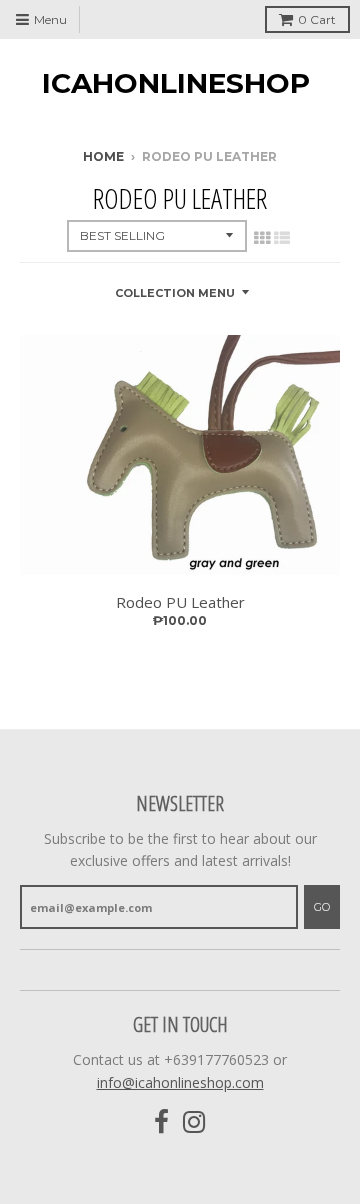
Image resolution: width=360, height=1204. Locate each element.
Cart (317, 19)
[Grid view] (262, 238)
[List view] (282, 238)
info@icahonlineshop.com (180, 1082)
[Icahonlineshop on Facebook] (161, 1122)
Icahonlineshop (176, 83)
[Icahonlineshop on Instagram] (194, 1122)
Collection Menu (175, 293)
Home (103, 156)
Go (322, 907)
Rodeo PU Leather (180, 602)
